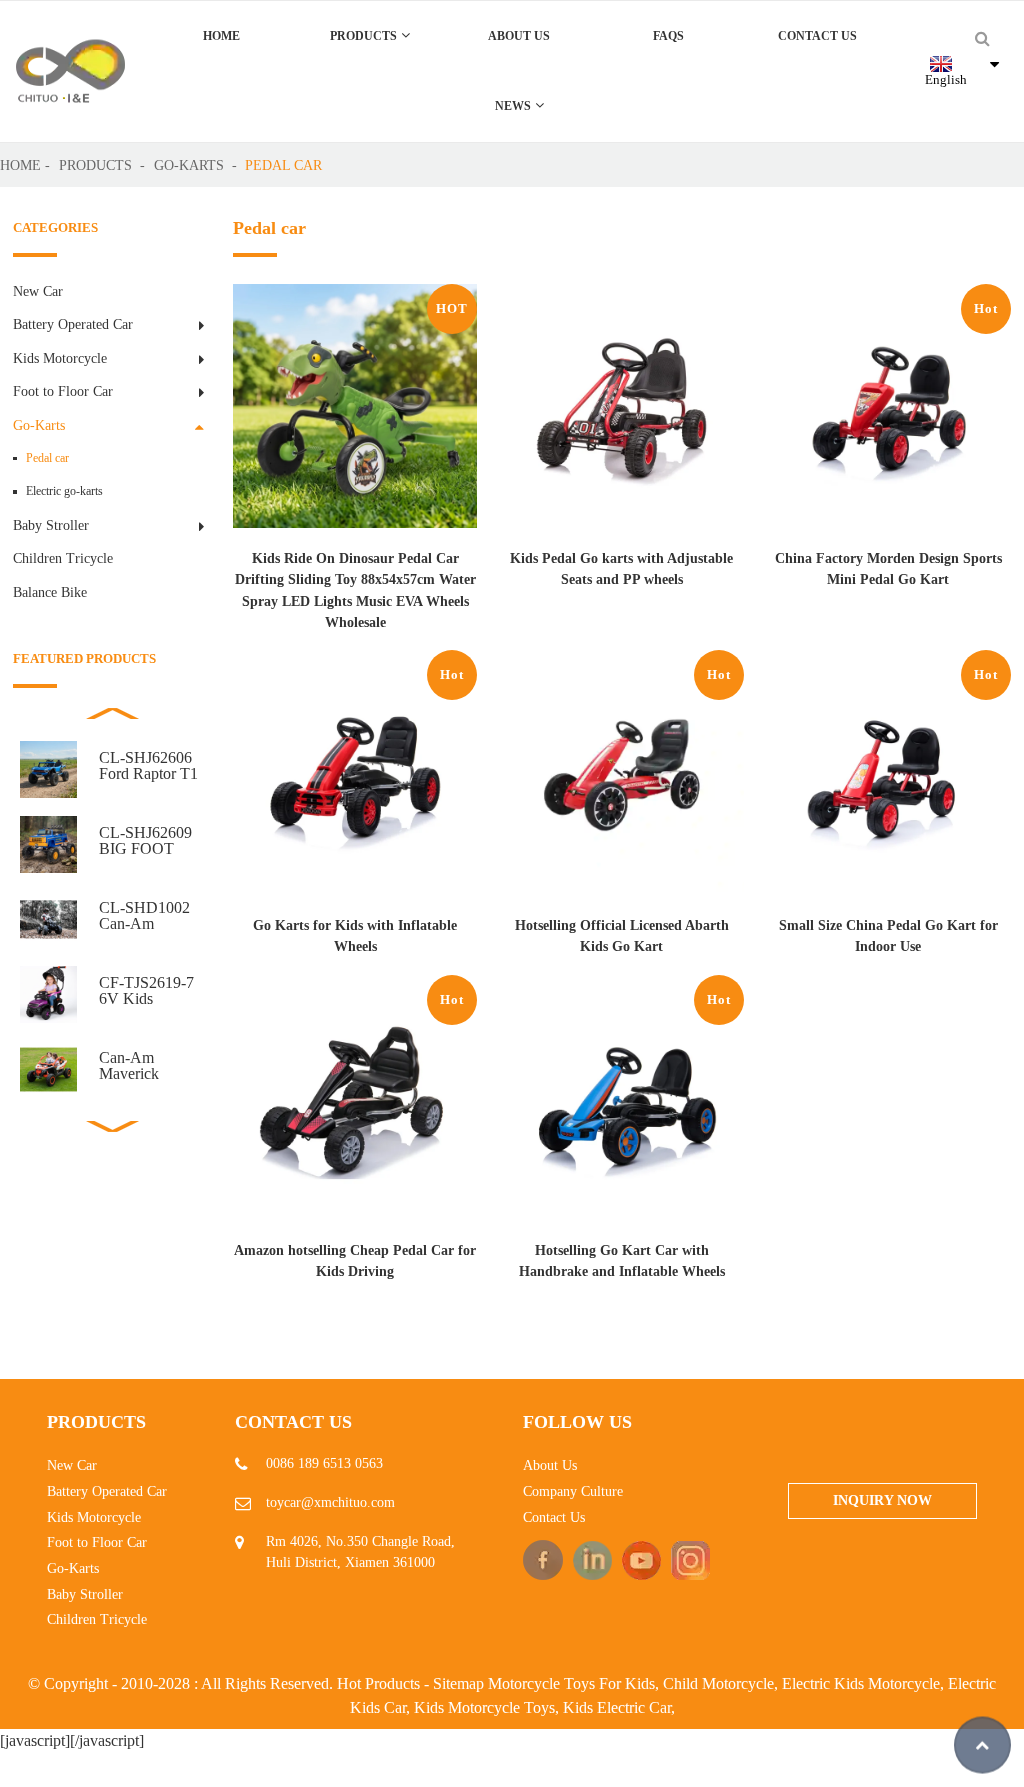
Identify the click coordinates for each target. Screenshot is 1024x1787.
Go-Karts (189, 165)
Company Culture (573, 1491)
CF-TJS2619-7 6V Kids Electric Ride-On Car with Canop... (146, 991)
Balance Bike (50, 592)
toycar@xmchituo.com (330, 1502)
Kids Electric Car (617, 1707)
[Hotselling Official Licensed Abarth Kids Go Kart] (621, 782)
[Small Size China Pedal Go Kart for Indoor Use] (888, 782)
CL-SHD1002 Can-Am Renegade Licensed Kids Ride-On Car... (145, 916)
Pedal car (283, 165)
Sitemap (458, 1683)
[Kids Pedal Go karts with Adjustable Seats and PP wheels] (621, 416)
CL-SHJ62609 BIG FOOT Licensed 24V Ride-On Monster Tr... (145, 841)
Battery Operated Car (73, 324)
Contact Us (817, 36)
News (513, 106)
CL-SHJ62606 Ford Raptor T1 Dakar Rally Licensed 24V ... (151, 766)
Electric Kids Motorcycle (861, 1683)
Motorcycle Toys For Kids (571, 1683)
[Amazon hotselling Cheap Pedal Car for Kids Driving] (355, 1107)
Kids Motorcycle (60, 358)
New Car (38, 291)
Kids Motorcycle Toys (484, 1707)
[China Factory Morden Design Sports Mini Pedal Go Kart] (888, 416)
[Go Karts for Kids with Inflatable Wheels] (355, 782)
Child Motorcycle (718, 1683)
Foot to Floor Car (63, 391)
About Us (519, 36)
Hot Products (378, 1683)
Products (363, 36)
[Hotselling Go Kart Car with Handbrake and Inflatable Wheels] (621, 1107)
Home (221, 36)
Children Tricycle (63, 558)
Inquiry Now (882, 1500)
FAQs (668, 36)
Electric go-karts (64, 491)
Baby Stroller (51, 525)
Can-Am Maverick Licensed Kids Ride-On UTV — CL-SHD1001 (145, 1066)
